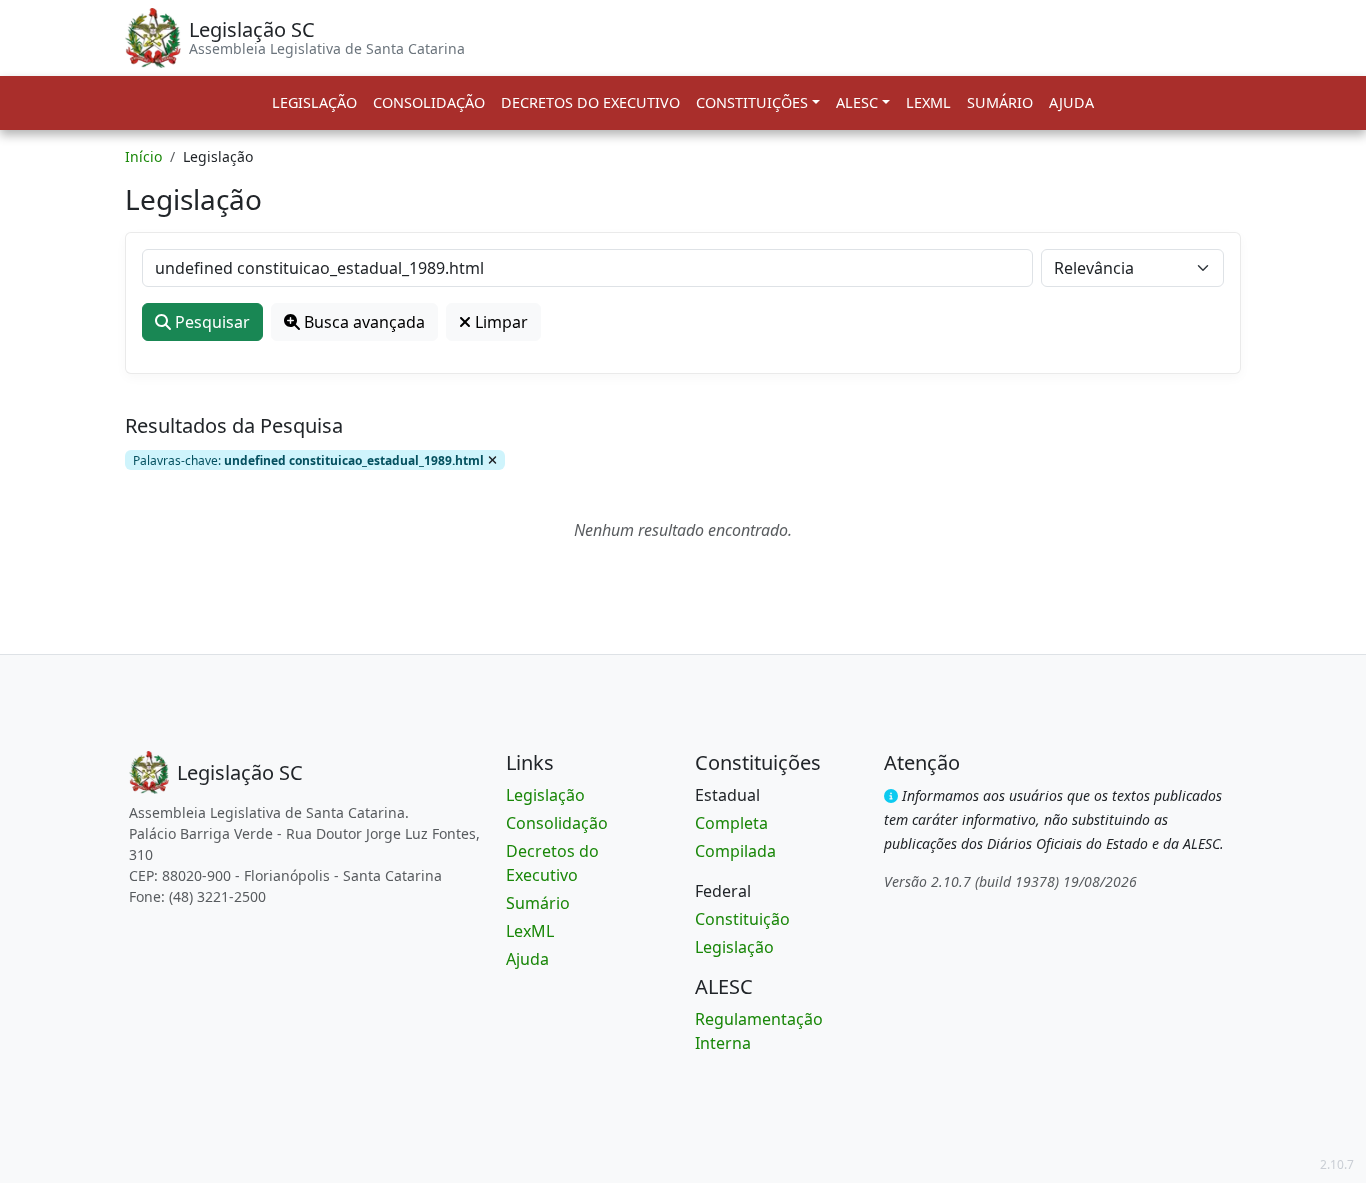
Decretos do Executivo (590, 102)
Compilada (735, 851)
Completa (731, 823)
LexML (928, 102)
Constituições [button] (752, 102)
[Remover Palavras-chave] (492, 459)
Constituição (742, 919)
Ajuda (1071, 102)
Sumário (1000, 102)
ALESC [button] (857, 102)
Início (143, 156)
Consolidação (429, 102)
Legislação (314, 102)
